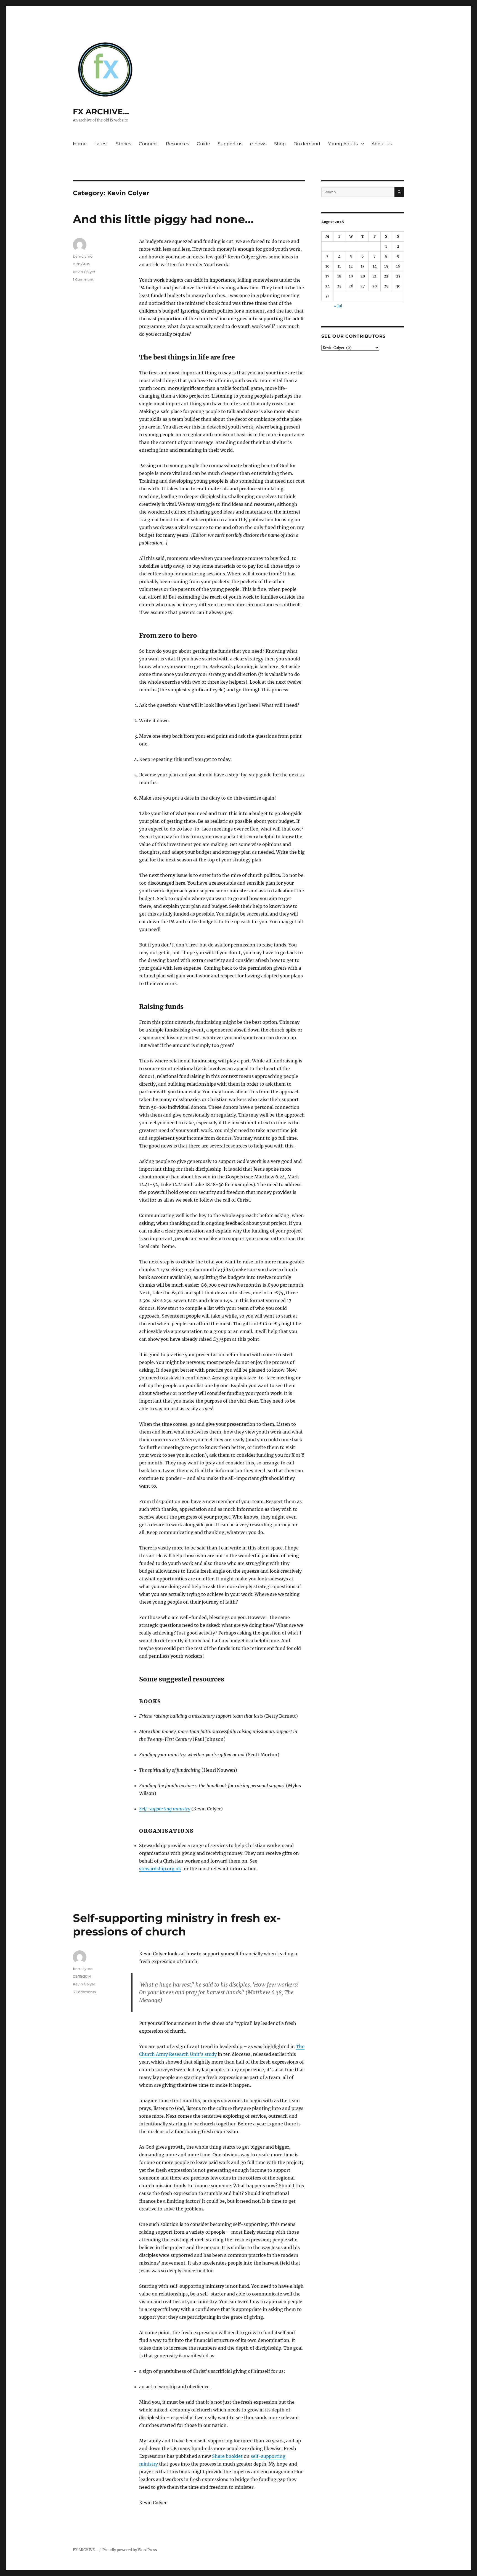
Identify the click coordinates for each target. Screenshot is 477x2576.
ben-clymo (83, 256)
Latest (101, 144)
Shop (280, 144)
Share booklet (227, 2456)
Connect (149, 144)
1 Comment (83, 279)
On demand (307, 144)
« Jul (338, 306)
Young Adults (343, 144)
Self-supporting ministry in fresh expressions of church (177, 1925)
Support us (230, 144)
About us (382, 144)
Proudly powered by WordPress (130, 2550)
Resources (177, 144)
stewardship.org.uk (160, 1869)
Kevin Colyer (84, 272)
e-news (258, 144)
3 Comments (84, 1992)
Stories (124, 144)
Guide (203, 144)
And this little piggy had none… (163, 219)
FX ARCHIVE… (101, 112)
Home (80, 144)
